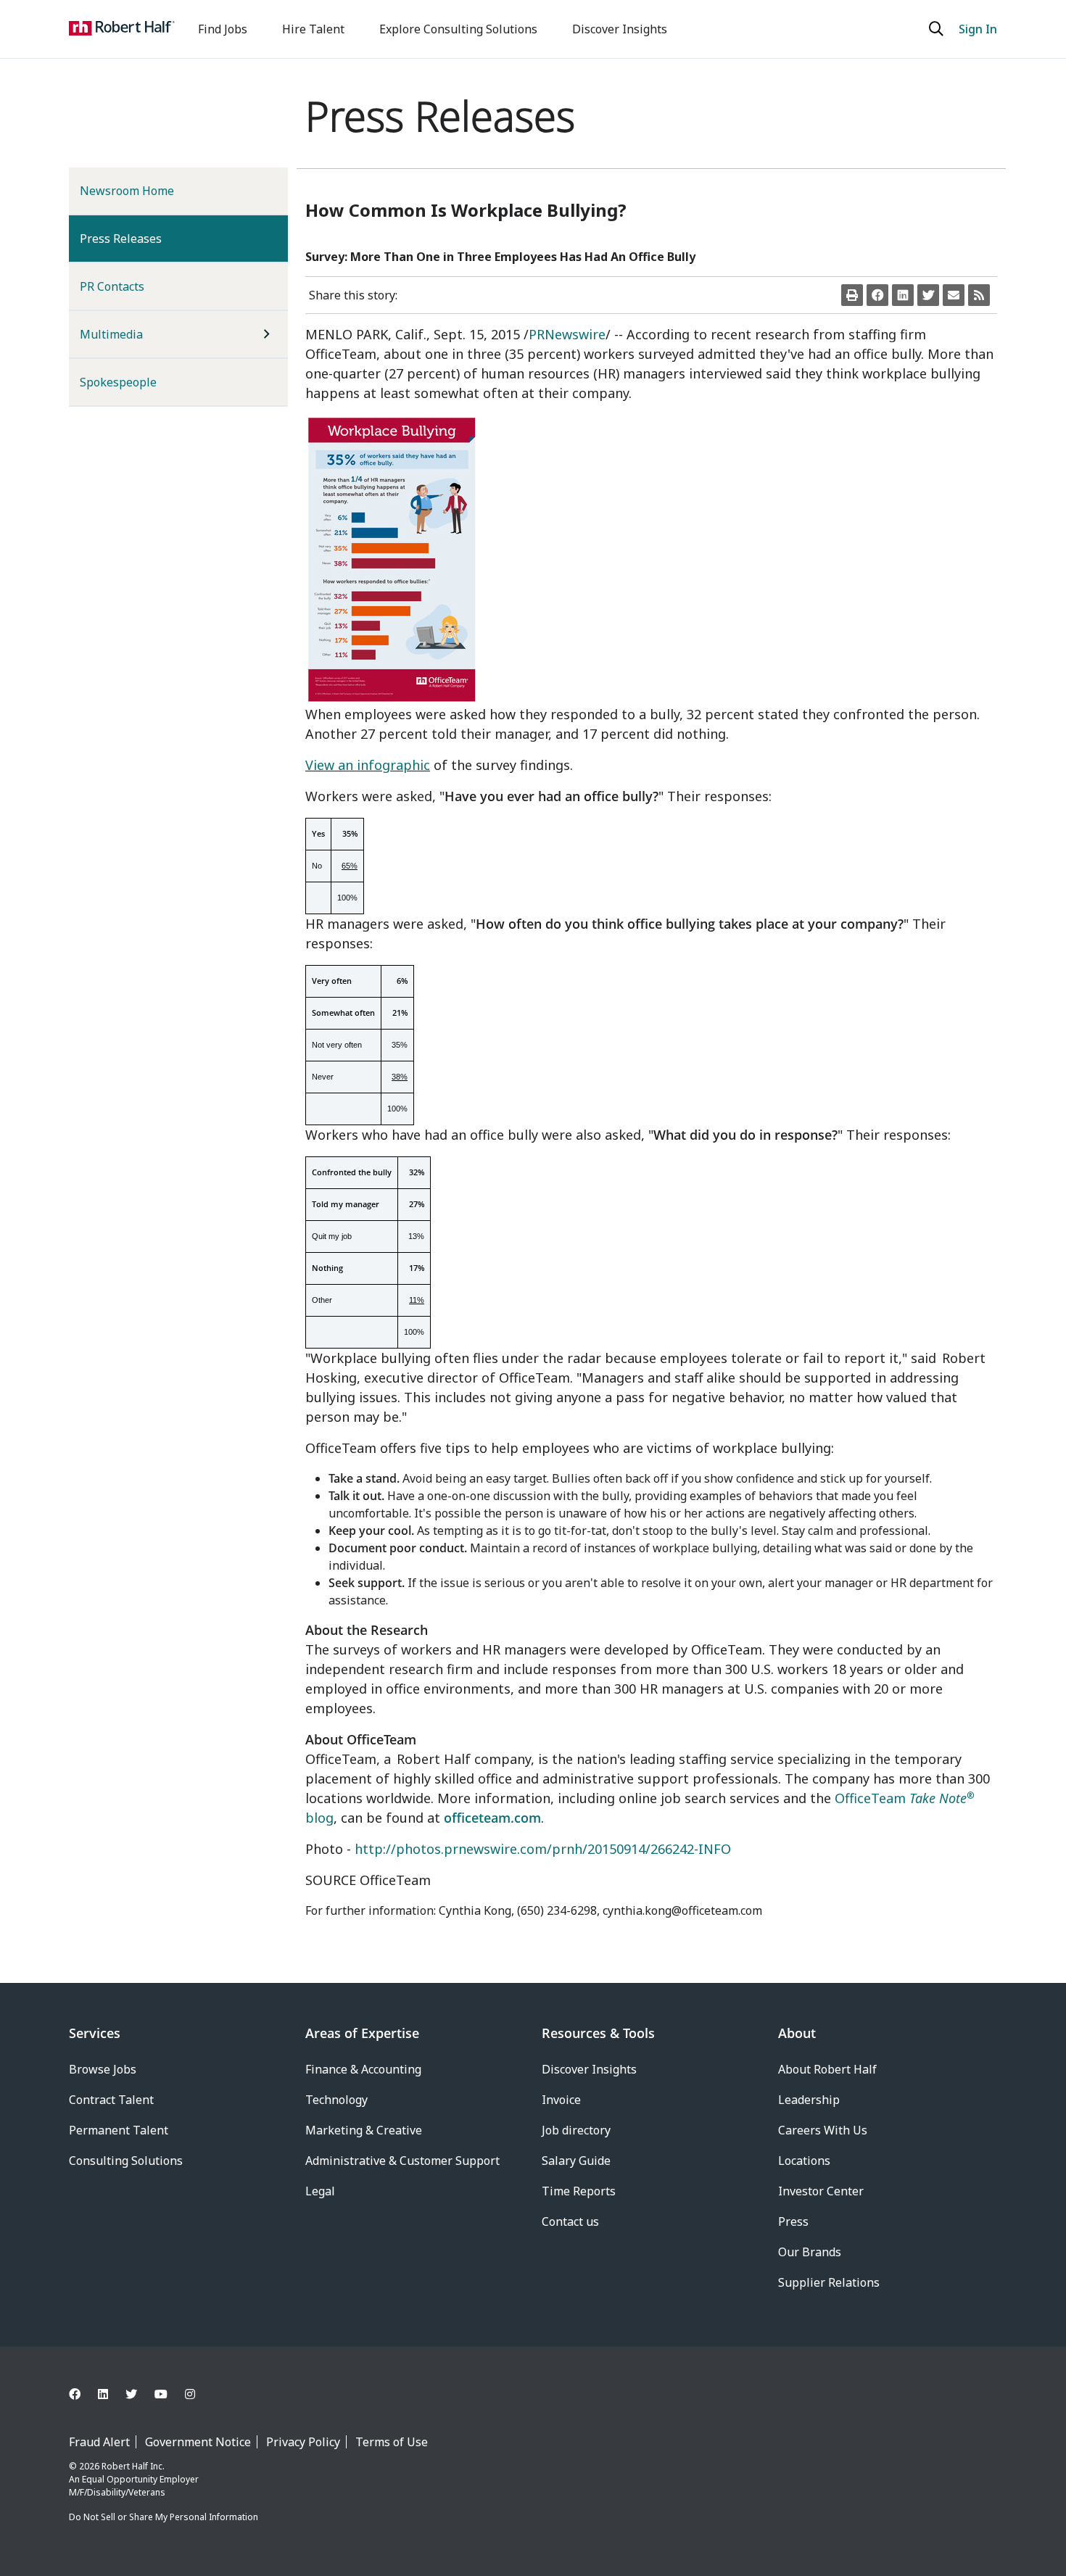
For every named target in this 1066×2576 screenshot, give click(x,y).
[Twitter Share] (928, 295)
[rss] (979, 295)
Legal (320, 2191)
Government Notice (198, 2442)
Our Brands (810, 2252)
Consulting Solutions (126, 2161)
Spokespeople (118, 382)
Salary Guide (576, 2161)
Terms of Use (392, 2442)
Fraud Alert (99, 2442)
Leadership (809, 2100)
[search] (938, 29)
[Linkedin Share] (903, 295)
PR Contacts (112, 286)
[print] (852, 295)
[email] (954, 295)
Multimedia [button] (111, 334)
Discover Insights (620, 29)
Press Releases (144, 238)
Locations (804, 2161)
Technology (336, 2100)
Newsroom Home (127, 191)
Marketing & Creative (364, 2130)
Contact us (570, 2221)
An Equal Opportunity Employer (134, 2479)
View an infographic (368, 765)
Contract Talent (111, 2100)
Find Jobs (223, 29)
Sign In (978, 29)
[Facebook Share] (877, 295)
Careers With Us (823, 2130)
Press (793, 2221)
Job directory (576, 2130)
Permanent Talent (119, 2130)
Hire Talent (313, 29)
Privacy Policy (303, 2442)
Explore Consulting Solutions (458, 29)
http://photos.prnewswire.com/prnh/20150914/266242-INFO (543, 1849)
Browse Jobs (103, 2069)
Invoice (561, 2100)
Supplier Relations (829, 2282)
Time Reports (579, 2191)
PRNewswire (567, 334)
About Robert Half (827, 2069)
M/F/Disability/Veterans (117, 2492)
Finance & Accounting (363, 2069)
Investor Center (821, 2191)
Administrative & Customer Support (402, 2161)
